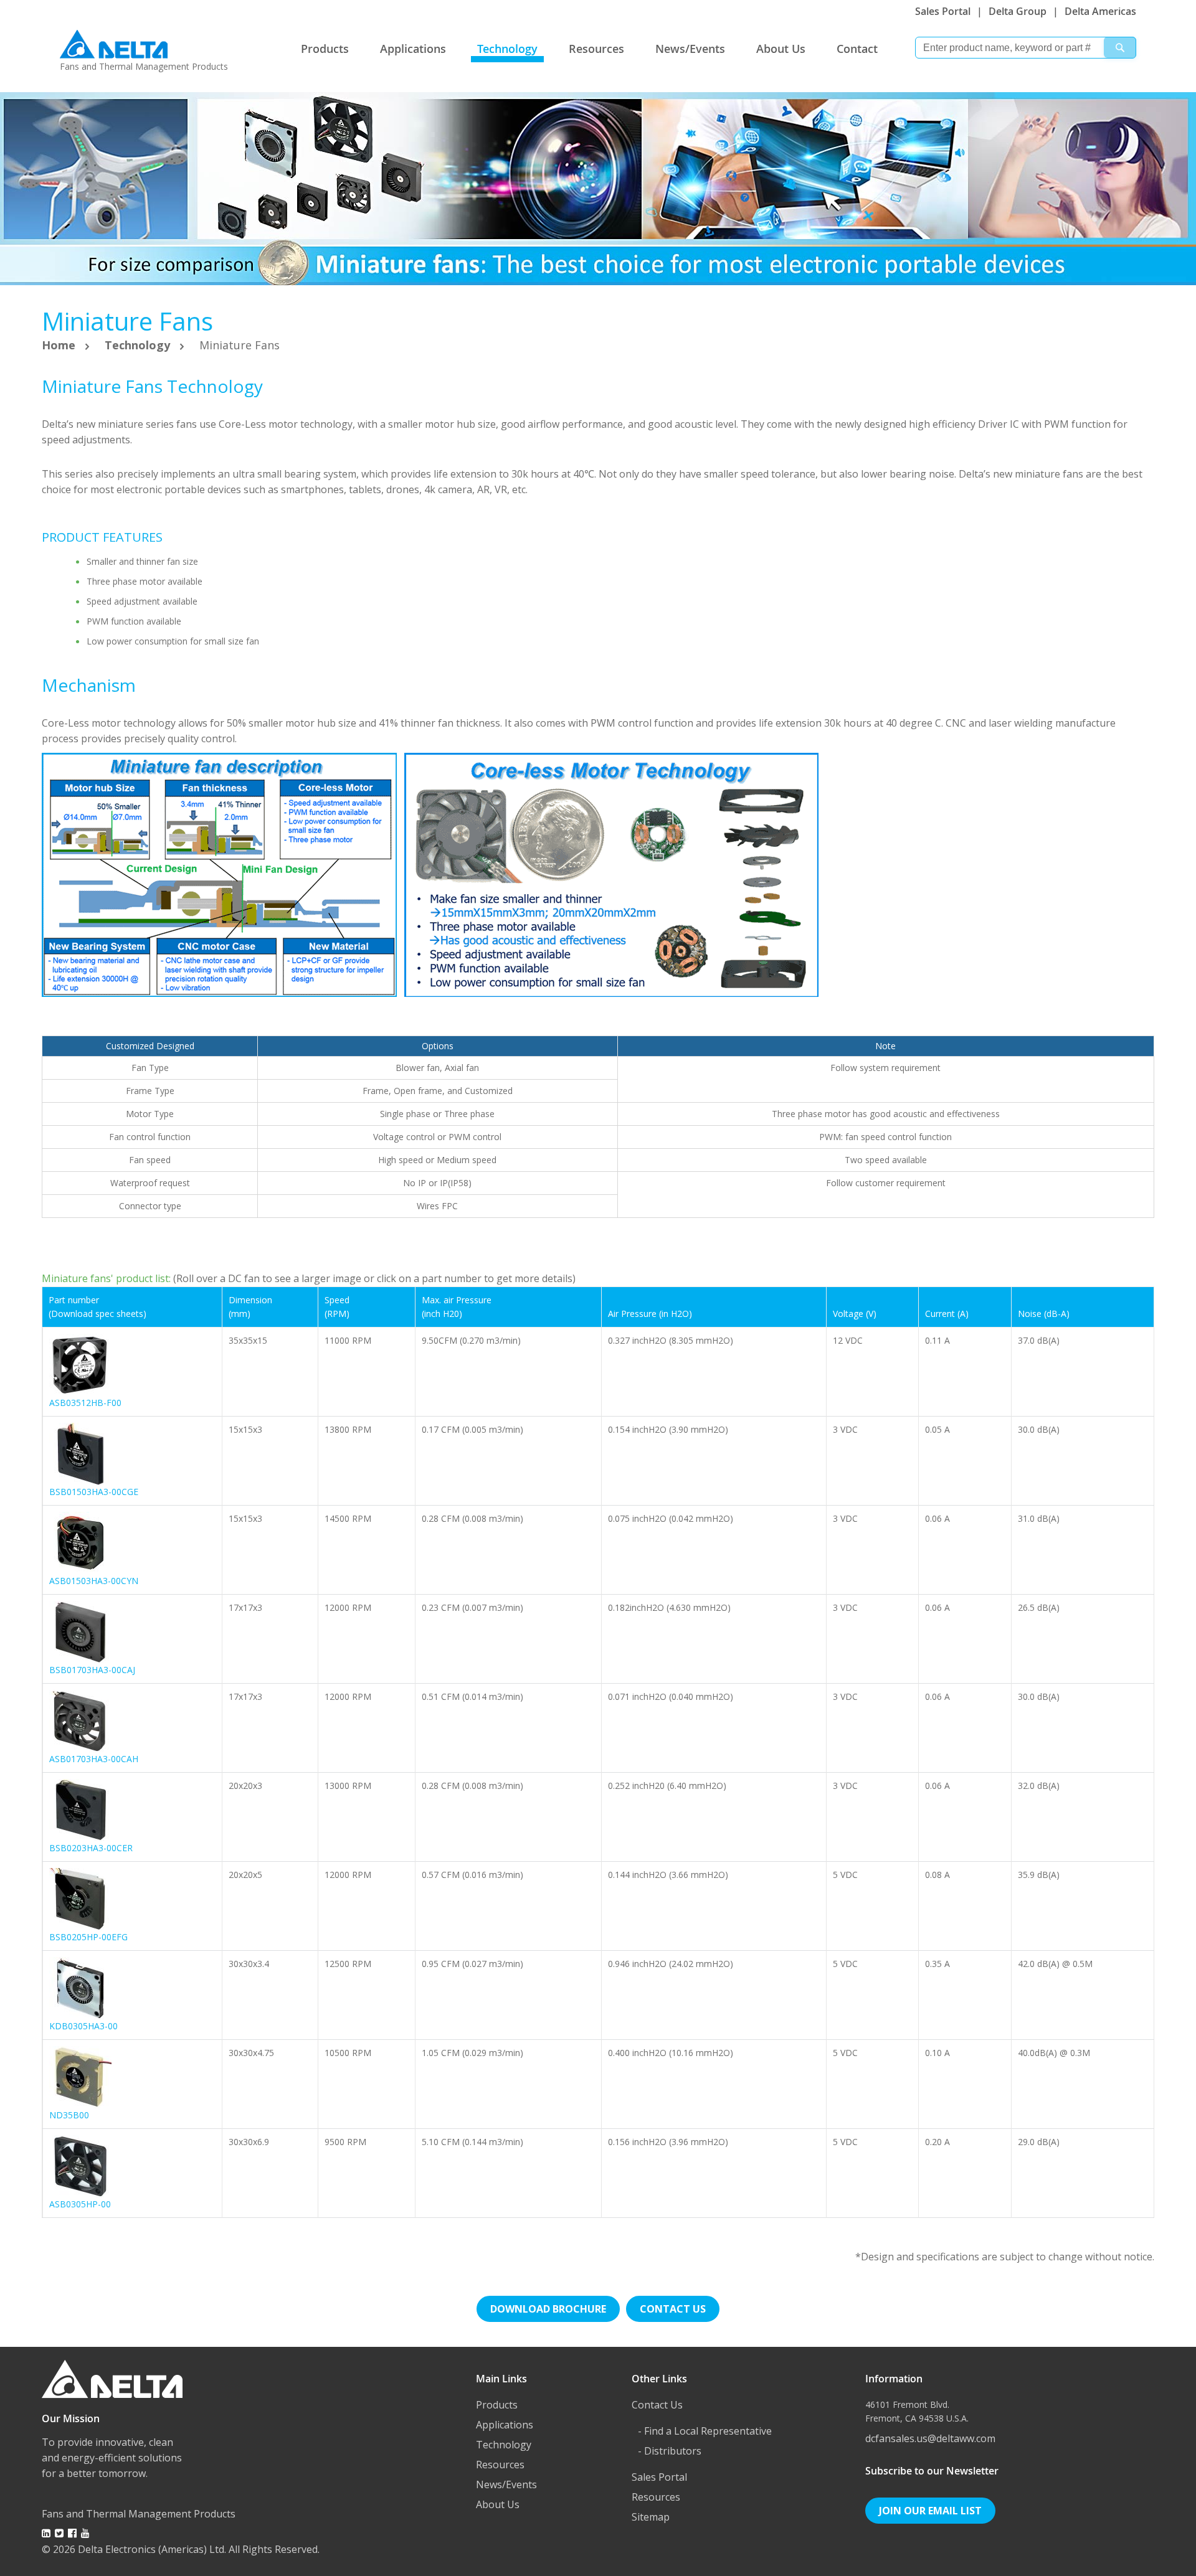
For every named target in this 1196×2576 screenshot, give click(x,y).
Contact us (673, 2309)
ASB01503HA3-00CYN (94, 1581)
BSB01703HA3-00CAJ (92, 1670)
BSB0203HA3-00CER (91, 1848)
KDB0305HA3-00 (83, 2026)
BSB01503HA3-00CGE (94, 1492)
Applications (413, 49)
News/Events (690, 49)
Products (325, 49)
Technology (507, 49)
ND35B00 (69, 2115)
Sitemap (651, 2517)
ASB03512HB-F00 (85, 1403)
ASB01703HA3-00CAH (94, 1759)
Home (60, 345)
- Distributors (670, 2451)
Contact (857, 49)
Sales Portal (943, 11)
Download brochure (548, 2309)
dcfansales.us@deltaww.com (930, 2438)
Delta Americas (1100, 11)
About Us (781, 49)
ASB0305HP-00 (80, 2204)
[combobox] (1026, 48)
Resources (596, 49)
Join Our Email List (930, 2511)
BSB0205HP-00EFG (88, 1937)
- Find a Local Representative (705, 2431)
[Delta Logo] (114, 41)
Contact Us (657, 2405)
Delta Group (1018, 11)
